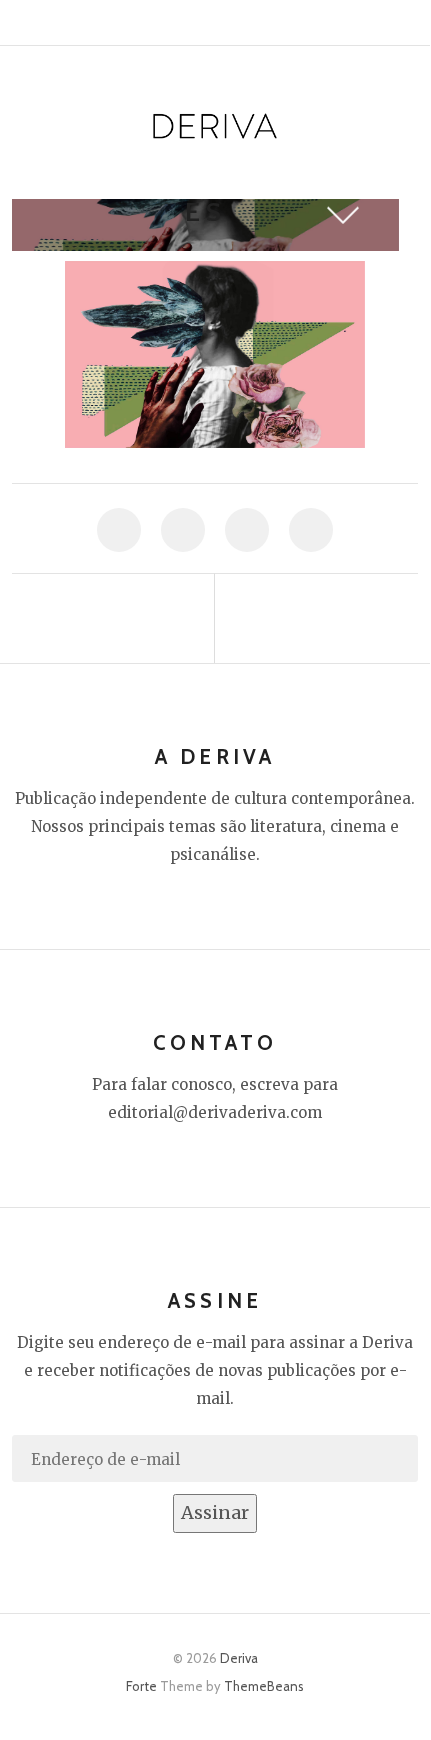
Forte (141, 1686)
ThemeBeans (264, 1686)
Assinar (215, 1512)
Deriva (239, 1658)
